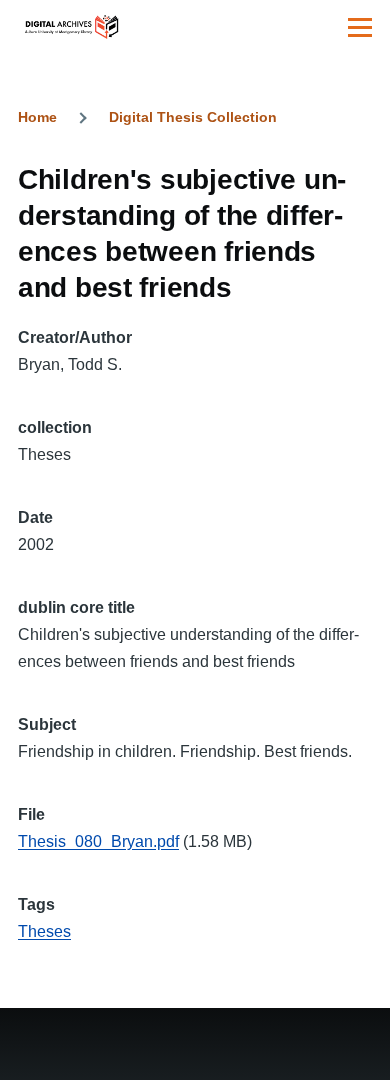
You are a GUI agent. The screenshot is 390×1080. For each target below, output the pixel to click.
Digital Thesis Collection (193, 117)
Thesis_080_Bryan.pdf (98, 841)
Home (37, 117)
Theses (44, 931)
